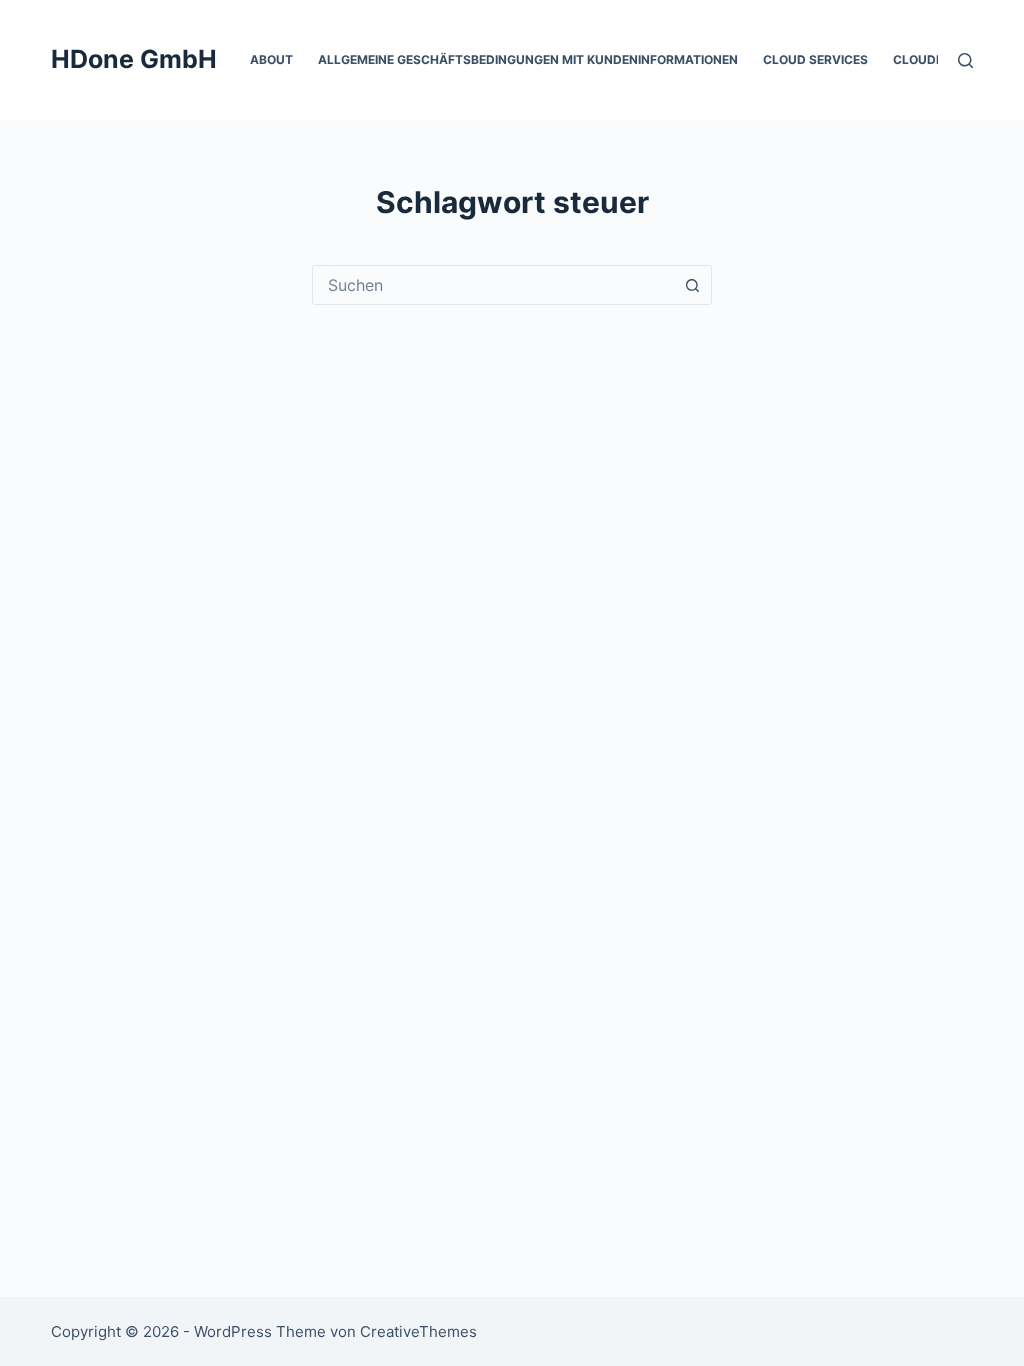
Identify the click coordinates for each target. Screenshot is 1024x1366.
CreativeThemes (418, 1331)
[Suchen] (965, 60)
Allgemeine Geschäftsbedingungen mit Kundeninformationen (528, 59)
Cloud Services (815, 59)
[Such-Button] (692, 285)
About (271, 59)
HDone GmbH (134, 59)
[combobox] (493, 285)
